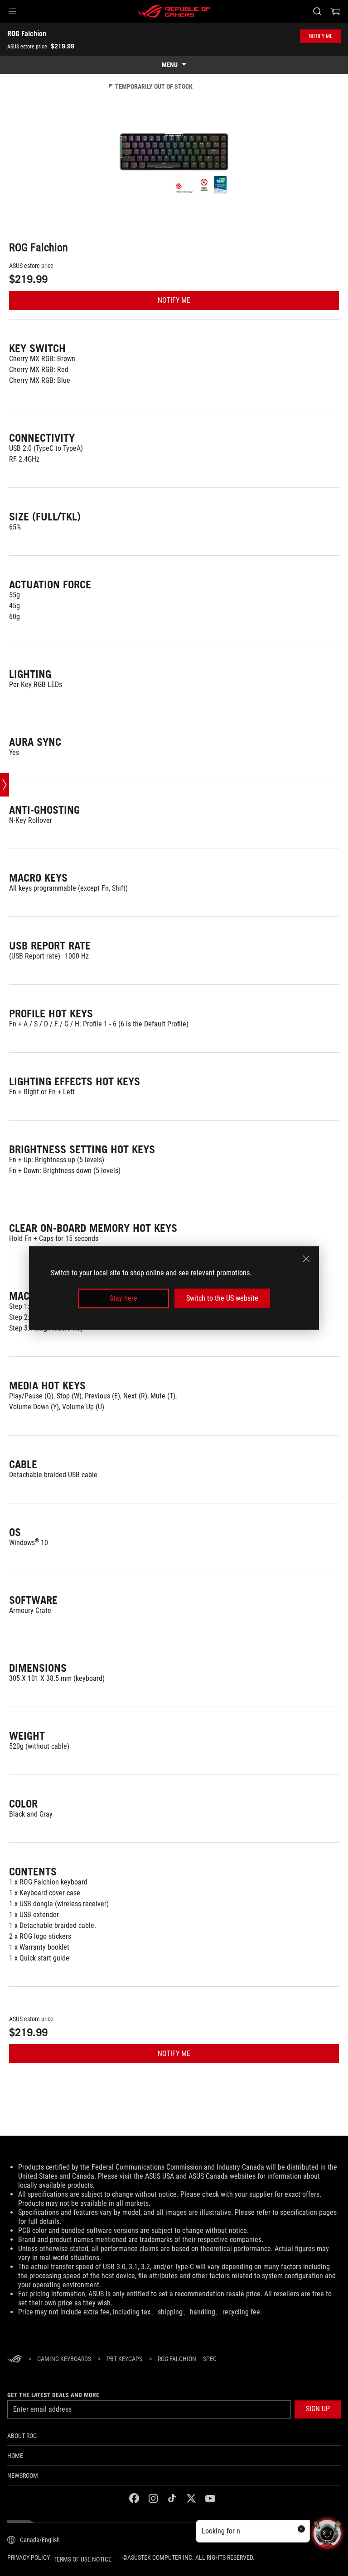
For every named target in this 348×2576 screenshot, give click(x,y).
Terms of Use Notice (82, 2559)
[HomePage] (14, 2359)
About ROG (22, 2436)
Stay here (123, 1298)
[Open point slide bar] (5, 785)
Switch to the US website (222, 1298)
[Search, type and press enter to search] (317, 11)
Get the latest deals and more (53, 2395)
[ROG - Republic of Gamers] (174, 11)
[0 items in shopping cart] (335, 11)
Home (15, 2456)
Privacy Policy (29, 2557)
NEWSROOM (23, 2476)
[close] (306, 1259)
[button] (13, 11)
